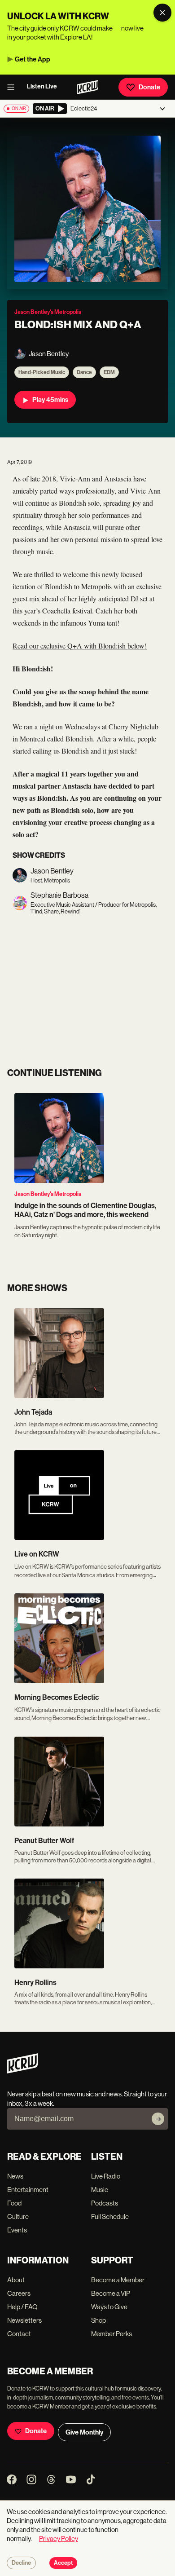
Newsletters (24, 2320)
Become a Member (118, 2280)
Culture (18, 2217)
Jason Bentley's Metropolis (48, 1194)
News (15, 2176)
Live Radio (106, 2176)
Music (100, 2190)
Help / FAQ (22, 2307)
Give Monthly (84, 2432)
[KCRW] (23, 2071)
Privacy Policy (59, 2539)
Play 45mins (50, 400)
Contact (19, 2334)
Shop (98, 2320)
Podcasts (105, 2203)
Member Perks (112, 2334)
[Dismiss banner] (162, 13)
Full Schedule (110, 2217)
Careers (19, 2293)
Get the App (33, 59)
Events (17, 2230)
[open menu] (13, 87)
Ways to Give (109, 2307)
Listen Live (42, 86)
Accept (63, 2563)
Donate (149, 87)
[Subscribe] (158, 2119)
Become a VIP (111, 2293)
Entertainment (28, 2190)
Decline (21, 2563)
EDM (109, 372)
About (16, 2280)
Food (14, 2203)
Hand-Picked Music (42, 372)
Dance (84, 372)
